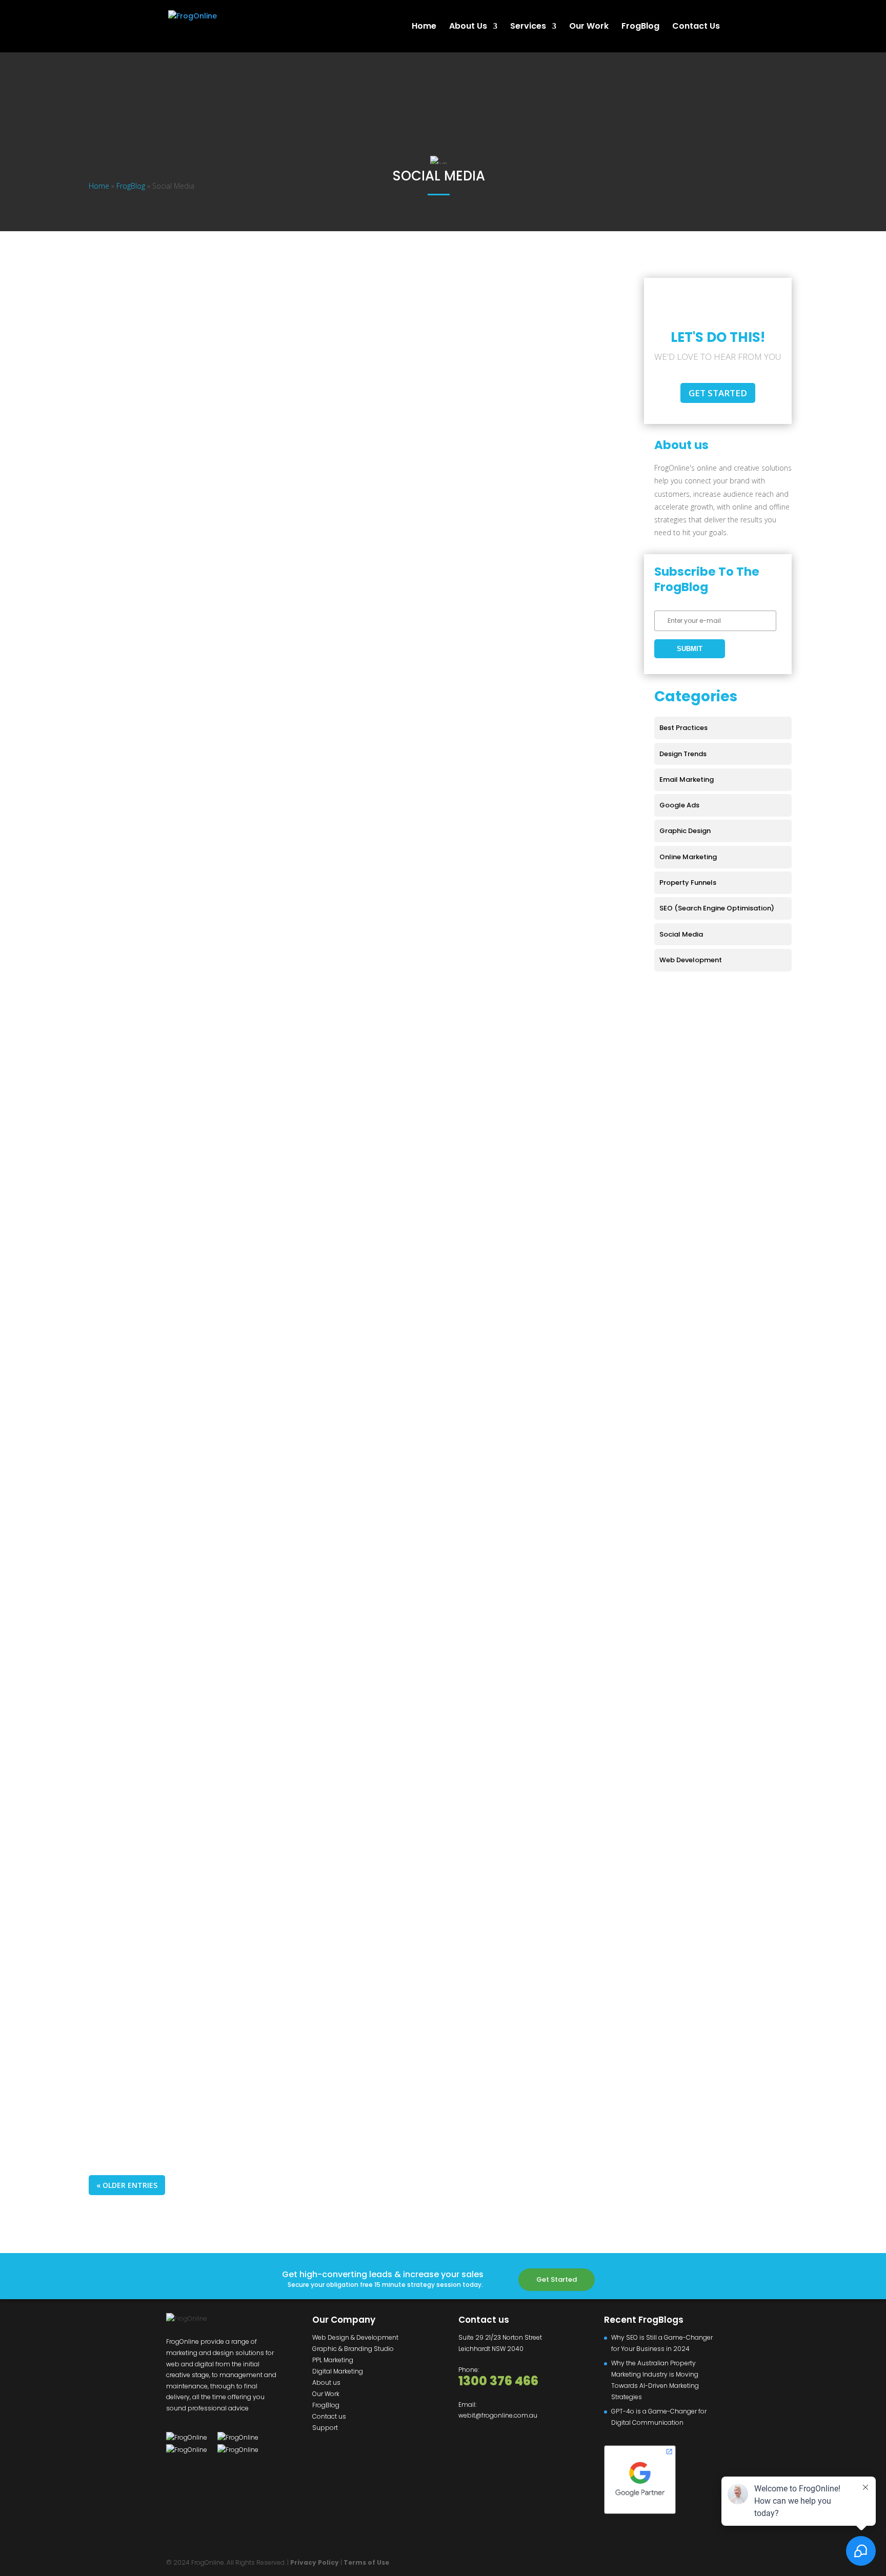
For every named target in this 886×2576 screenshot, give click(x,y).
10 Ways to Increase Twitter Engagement (196, 1899)
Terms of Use (366, 2562)
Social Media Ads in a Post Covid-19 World (198, 1084)
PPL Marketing (333, 2360)
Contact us (329, 2416)
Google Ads (122, 791)
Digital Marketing (338, 2371)
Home (424, 27)
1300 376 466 (498, 2381)
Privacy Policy (315, 2562)
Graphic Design (685, 831)
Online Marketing (131, 636)
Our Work (589, 27)
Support (325, 2428)
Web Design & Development (355, 2337)
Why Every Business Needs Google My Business (209, 1421)
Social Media (124, 327)
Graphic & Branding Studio (353, 2349)
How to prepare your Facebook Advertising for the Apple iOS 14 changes (268, 465)
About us (326, 2382)
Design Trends (683, 754)
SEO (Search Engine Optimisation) (717, 908)
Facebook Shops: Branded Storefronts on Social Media (227, 1253)
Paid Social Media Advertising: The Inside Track (210, 2054)
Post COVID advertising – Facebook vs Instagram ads (226, 620)
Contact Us (696, 27)
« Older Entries (127, 2185)
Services (528, 27)
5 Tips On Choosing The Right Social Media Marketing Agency (244, 1744)
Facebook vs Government (160, 310)
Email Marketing (687, 779)
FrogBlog (640, 27)
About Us (468, 27)
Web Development (691, 960)
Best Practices (683, 728)
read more (135, 392)
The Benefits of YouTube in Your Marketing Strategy (220, 1576)
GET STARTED (718, 393)
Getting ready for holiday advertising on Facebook (220, 929)
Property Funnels (688, 883)
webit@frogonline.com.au (498, 2415)
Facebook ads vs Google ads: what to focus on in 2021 (226, 774)
